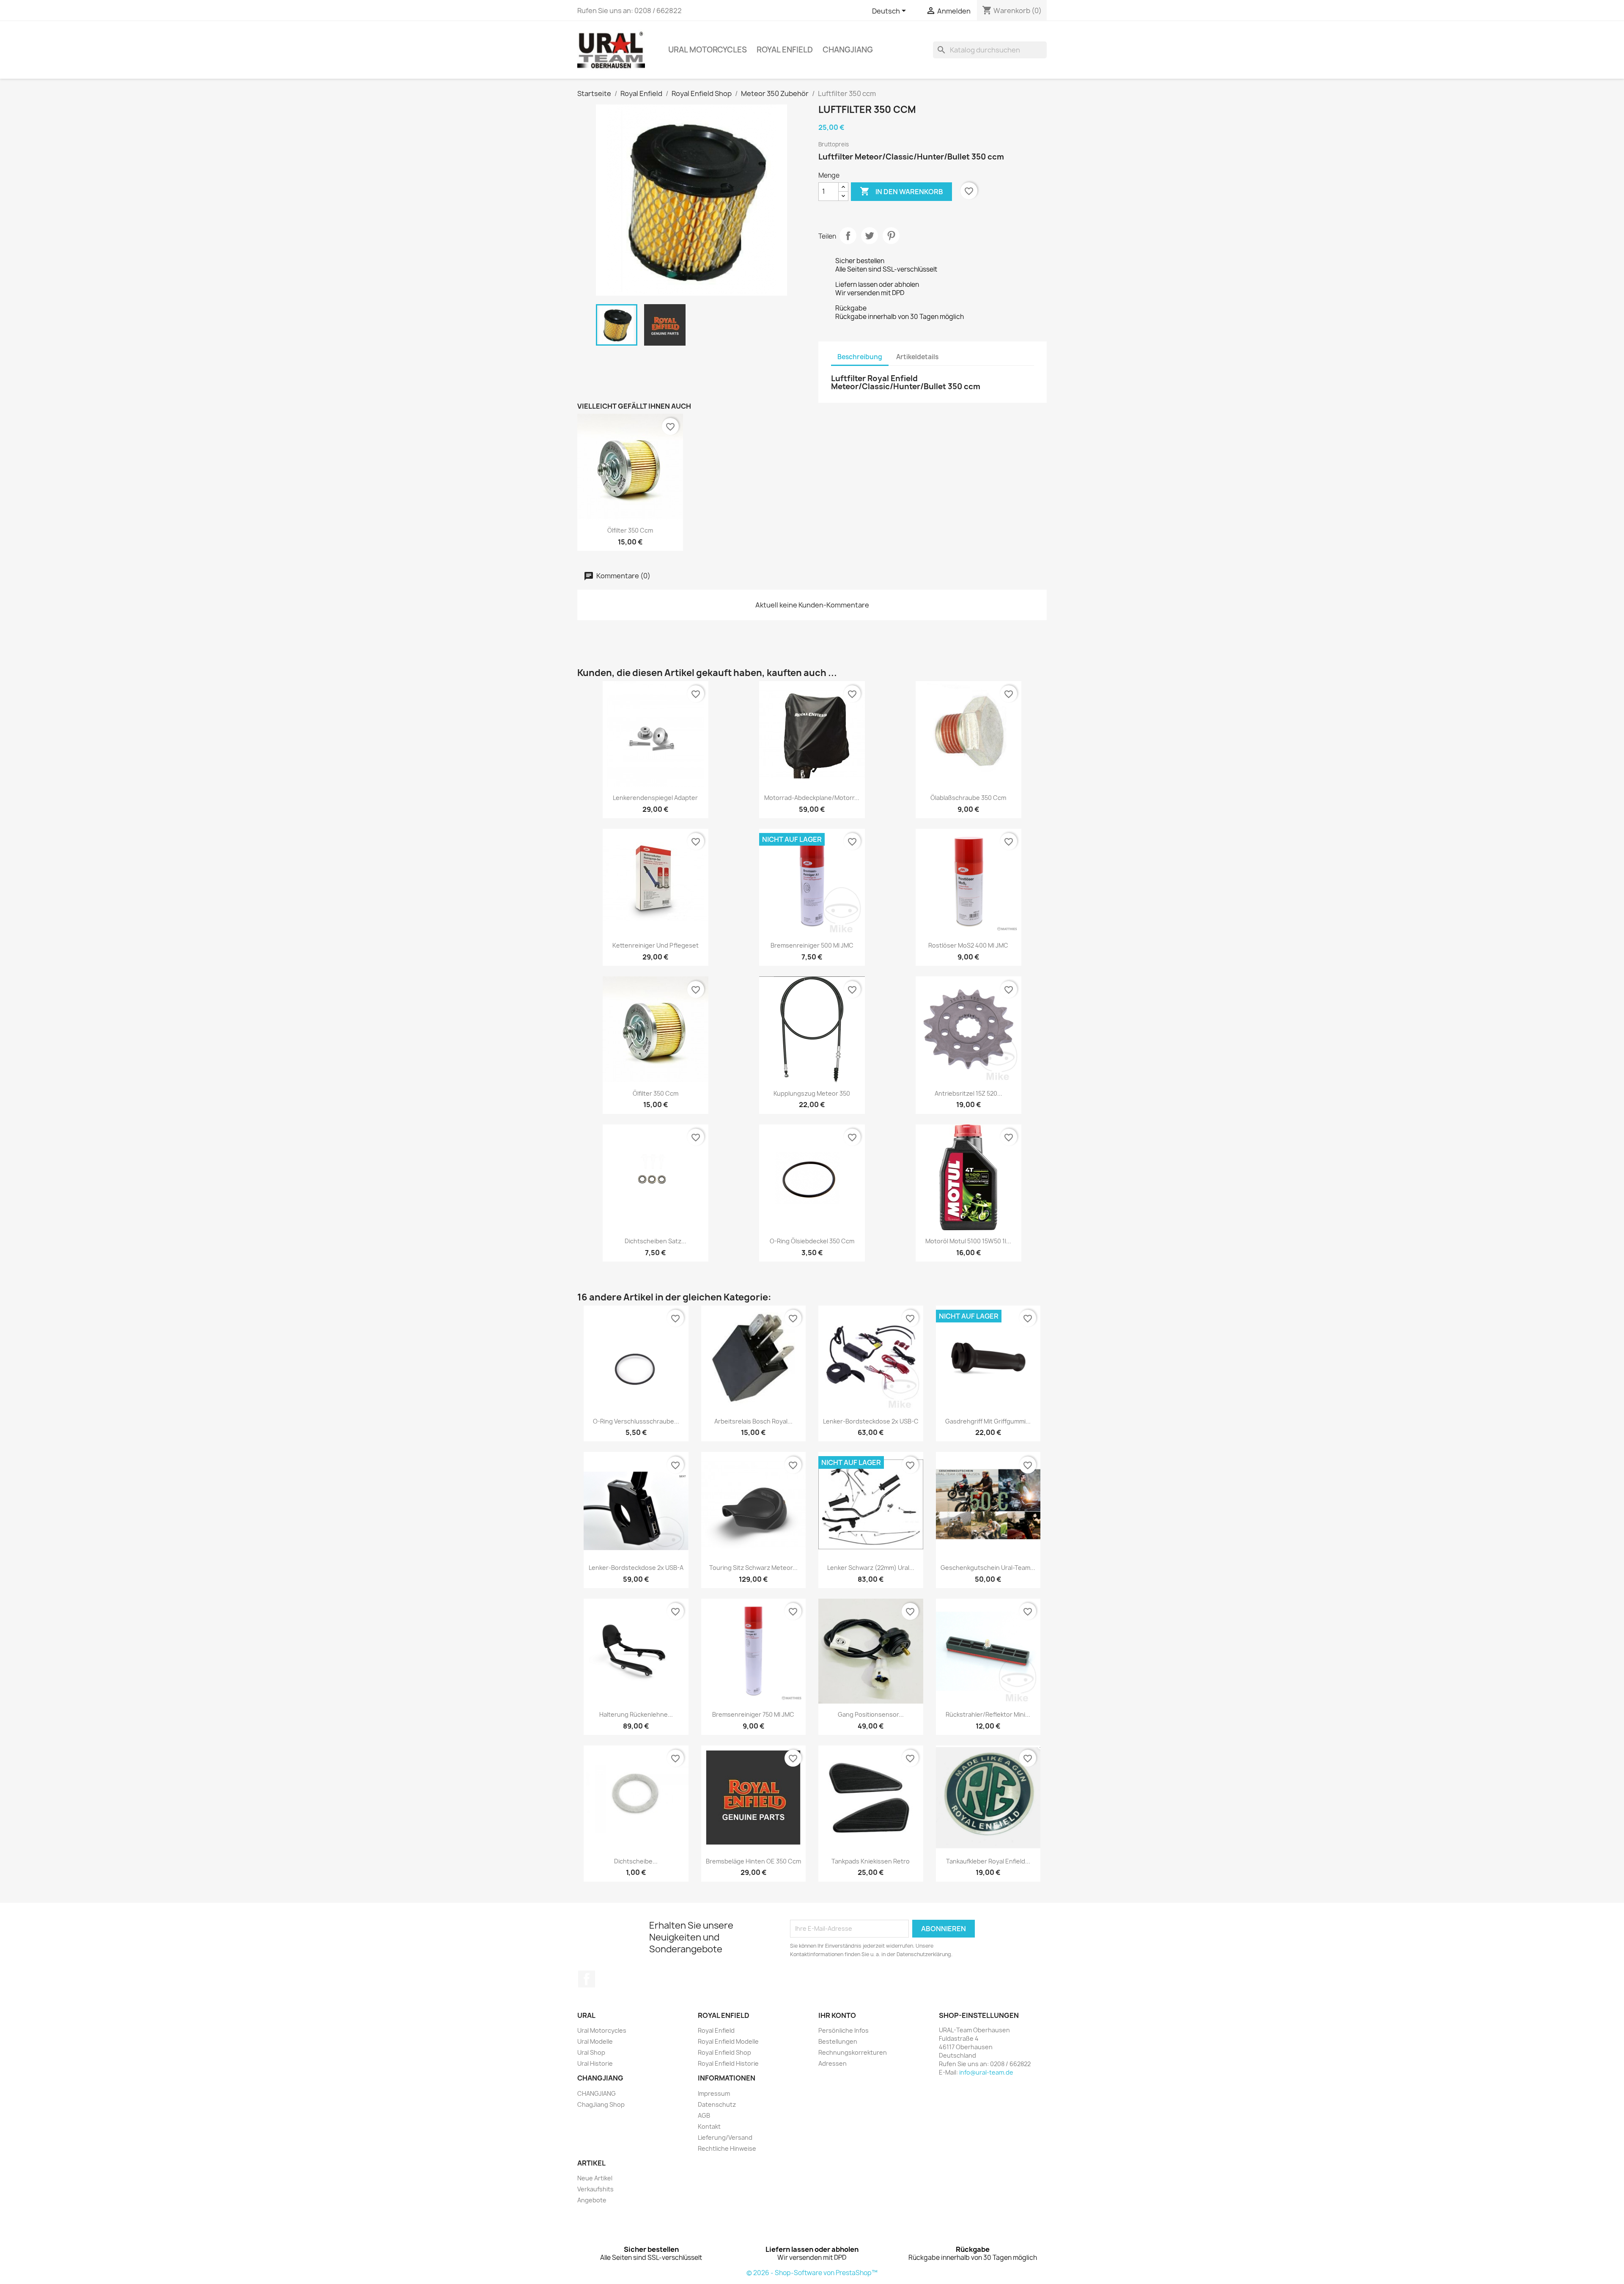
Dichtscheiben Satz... (656, 1241)
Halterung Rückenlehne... (636, 1714)
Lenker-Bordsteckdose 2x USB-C (871, 1421)
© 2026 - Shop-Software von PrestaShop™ (812, 2273)
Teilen (848, 236)
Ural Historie (595, 2063)
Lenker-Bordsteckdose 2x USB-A (636, 1568)
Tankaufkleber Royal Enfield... (988, 1861)
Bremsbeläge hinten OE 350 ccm (753, 1861)
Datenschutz (717, 2104)
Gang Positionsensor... (871, 1714)
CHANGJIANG (848, 50)
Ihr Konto (837, 2015)
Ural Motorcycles (708, 50)
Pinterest (891, 236)
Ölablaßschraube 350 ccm (968, 798)
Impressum (714, 2093)
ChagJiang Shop (601, 2104)
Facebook (587, 1979)
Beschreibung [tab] (860, 357)
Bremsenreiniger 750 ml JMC (753, 1714)
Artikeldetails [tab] (917, 357)
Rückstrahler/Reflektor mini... (988, 1714)
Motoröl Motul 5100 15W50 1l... (968, 1241)
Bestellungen (838, 2041)
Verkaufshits (595, 2189)
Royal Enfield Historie (728, 2063)
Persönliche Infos (844, 2030)
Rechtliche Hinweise (727, 2148)
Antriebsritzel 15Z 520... (968, 1093)
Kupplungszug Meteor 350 (812, 1093)
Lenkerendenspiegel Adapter (655, 798)
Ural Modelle (595, 2041)
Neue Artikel (595, 2178)
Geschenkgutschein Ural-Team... (988, 1568)
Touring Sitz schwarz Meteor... (753, 1568)
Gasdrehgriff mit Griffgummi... (988, 1421)
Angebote (592, 2200)
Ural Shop (591, 2052)
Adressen (833, 2063)
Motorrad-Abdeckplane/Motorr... (812, 798)
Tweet (870, 236)
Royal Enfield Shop (724, 2052)
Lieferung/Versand (725, 2137)
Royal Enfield (785, 50)
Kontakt (709, 2126)
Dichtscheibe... (636, 1861)
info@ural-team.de (986, 2072)
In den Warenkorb (901, 191)
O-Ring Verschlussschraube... (636, 1421)
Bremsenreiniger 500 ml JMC (812, 945)
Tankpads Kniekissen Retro (871, 1861)
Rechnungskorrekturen (853, 2052)
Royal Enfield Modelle (728, 2041)
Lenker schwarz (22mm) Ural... (871, 1568)
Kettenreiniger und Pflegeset (656, 945)
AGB (704, 2115)
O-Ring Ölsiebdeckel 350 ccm (812, 1241)
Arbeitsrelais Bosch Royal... (753, 1421)
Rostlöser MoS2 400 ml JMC (968, 945)
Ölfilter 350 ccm (630, 530)
